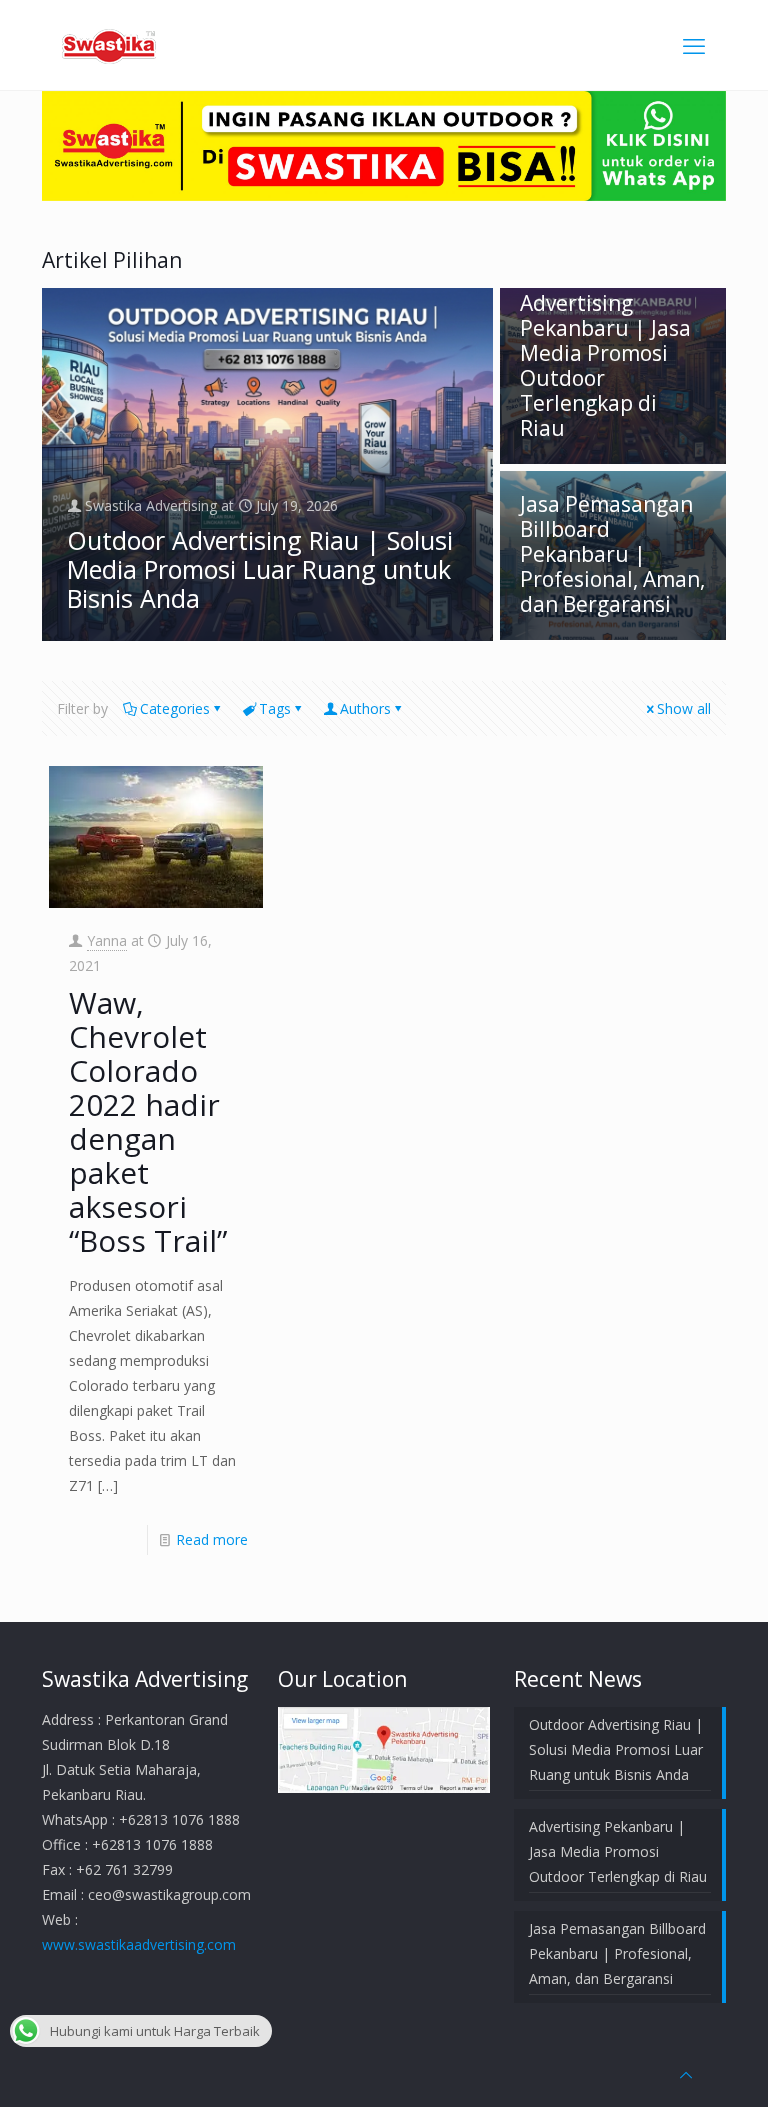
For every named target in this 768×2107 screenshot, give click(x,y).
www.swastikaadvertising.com (139, 1944)
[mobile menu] (694, 45)
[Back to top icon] (686, 2074)
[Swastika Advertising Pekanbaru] (109, 45)
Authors (365, 708)
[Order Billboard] (384, 195)
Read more (212, 1539)
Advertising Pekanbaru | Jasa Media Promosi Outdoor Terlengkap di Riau (605, 365)
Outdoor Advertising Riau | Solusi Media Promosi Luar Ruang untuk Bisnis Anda (260, 569)
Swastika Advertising (151, 505)
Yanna (107, 940)
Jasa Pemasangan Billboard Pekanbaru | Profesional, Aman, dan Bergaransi (612, 554)
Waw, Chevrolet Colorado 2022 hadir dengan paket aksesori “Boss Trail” (148, 1121)
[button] (384, 1749)
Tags (275, 708)
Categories (175, 708)
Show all (684, 708)
